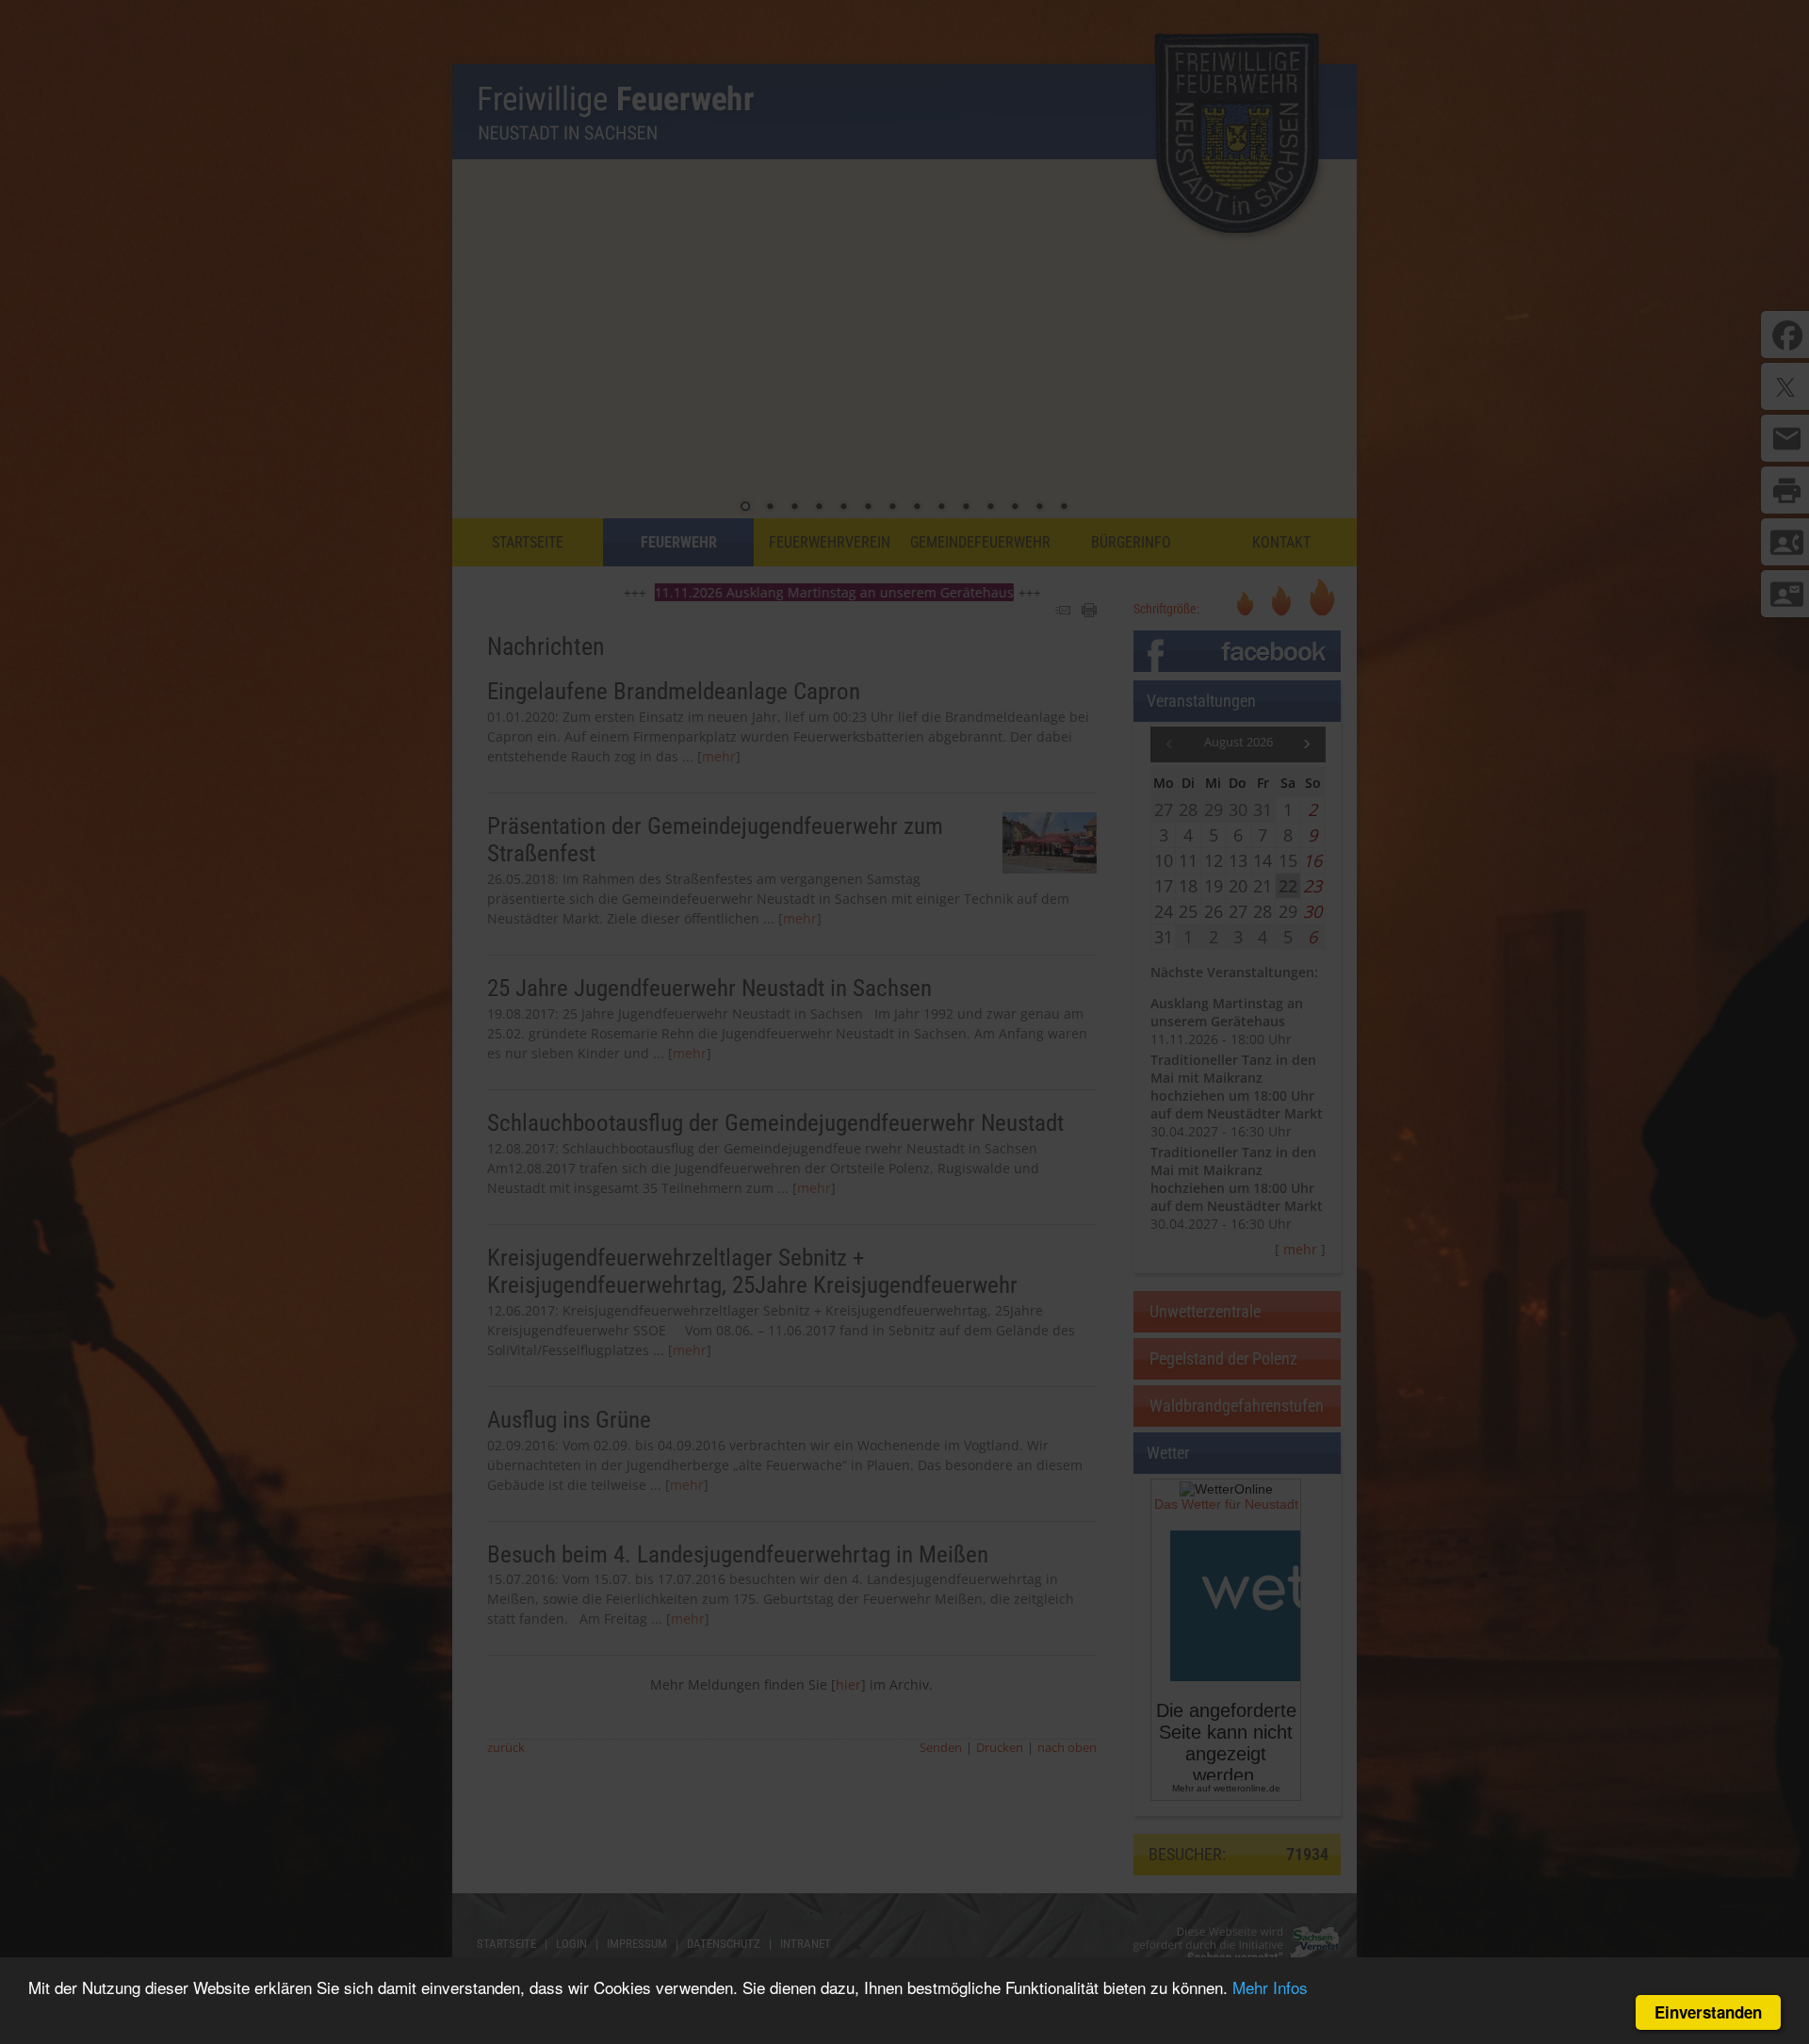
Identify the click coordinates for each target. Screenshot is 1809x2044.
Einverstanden (1708, 2012)
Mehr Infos (1270, 1987)
